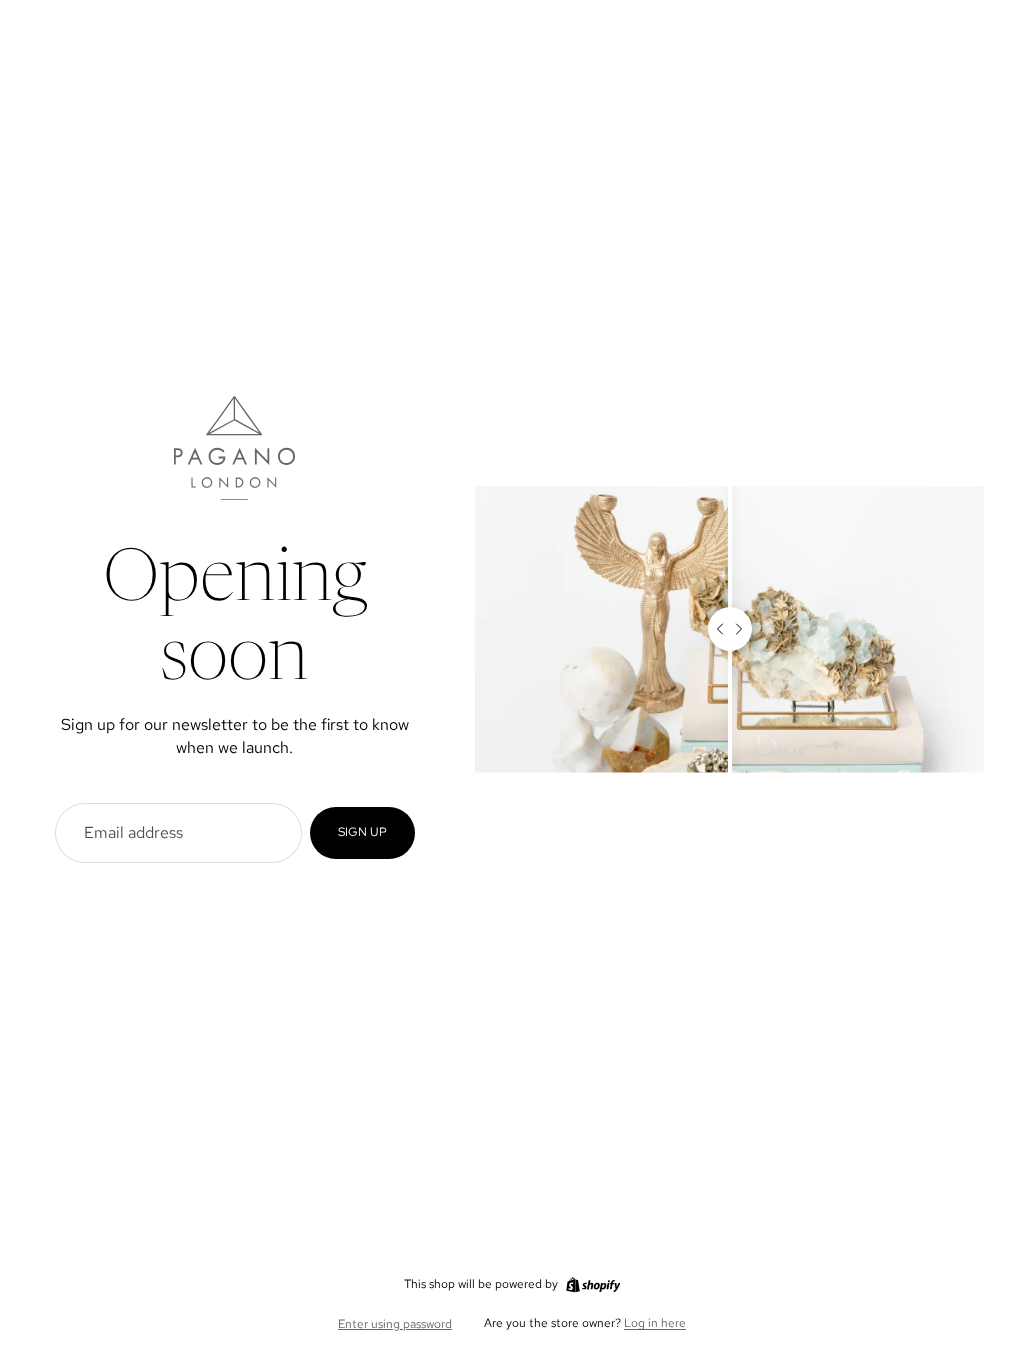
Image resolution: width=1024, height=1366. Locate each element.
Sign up (362, 832)
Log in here (655, 1323)
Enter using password (395, 1324)
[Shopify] (593, 1285)
